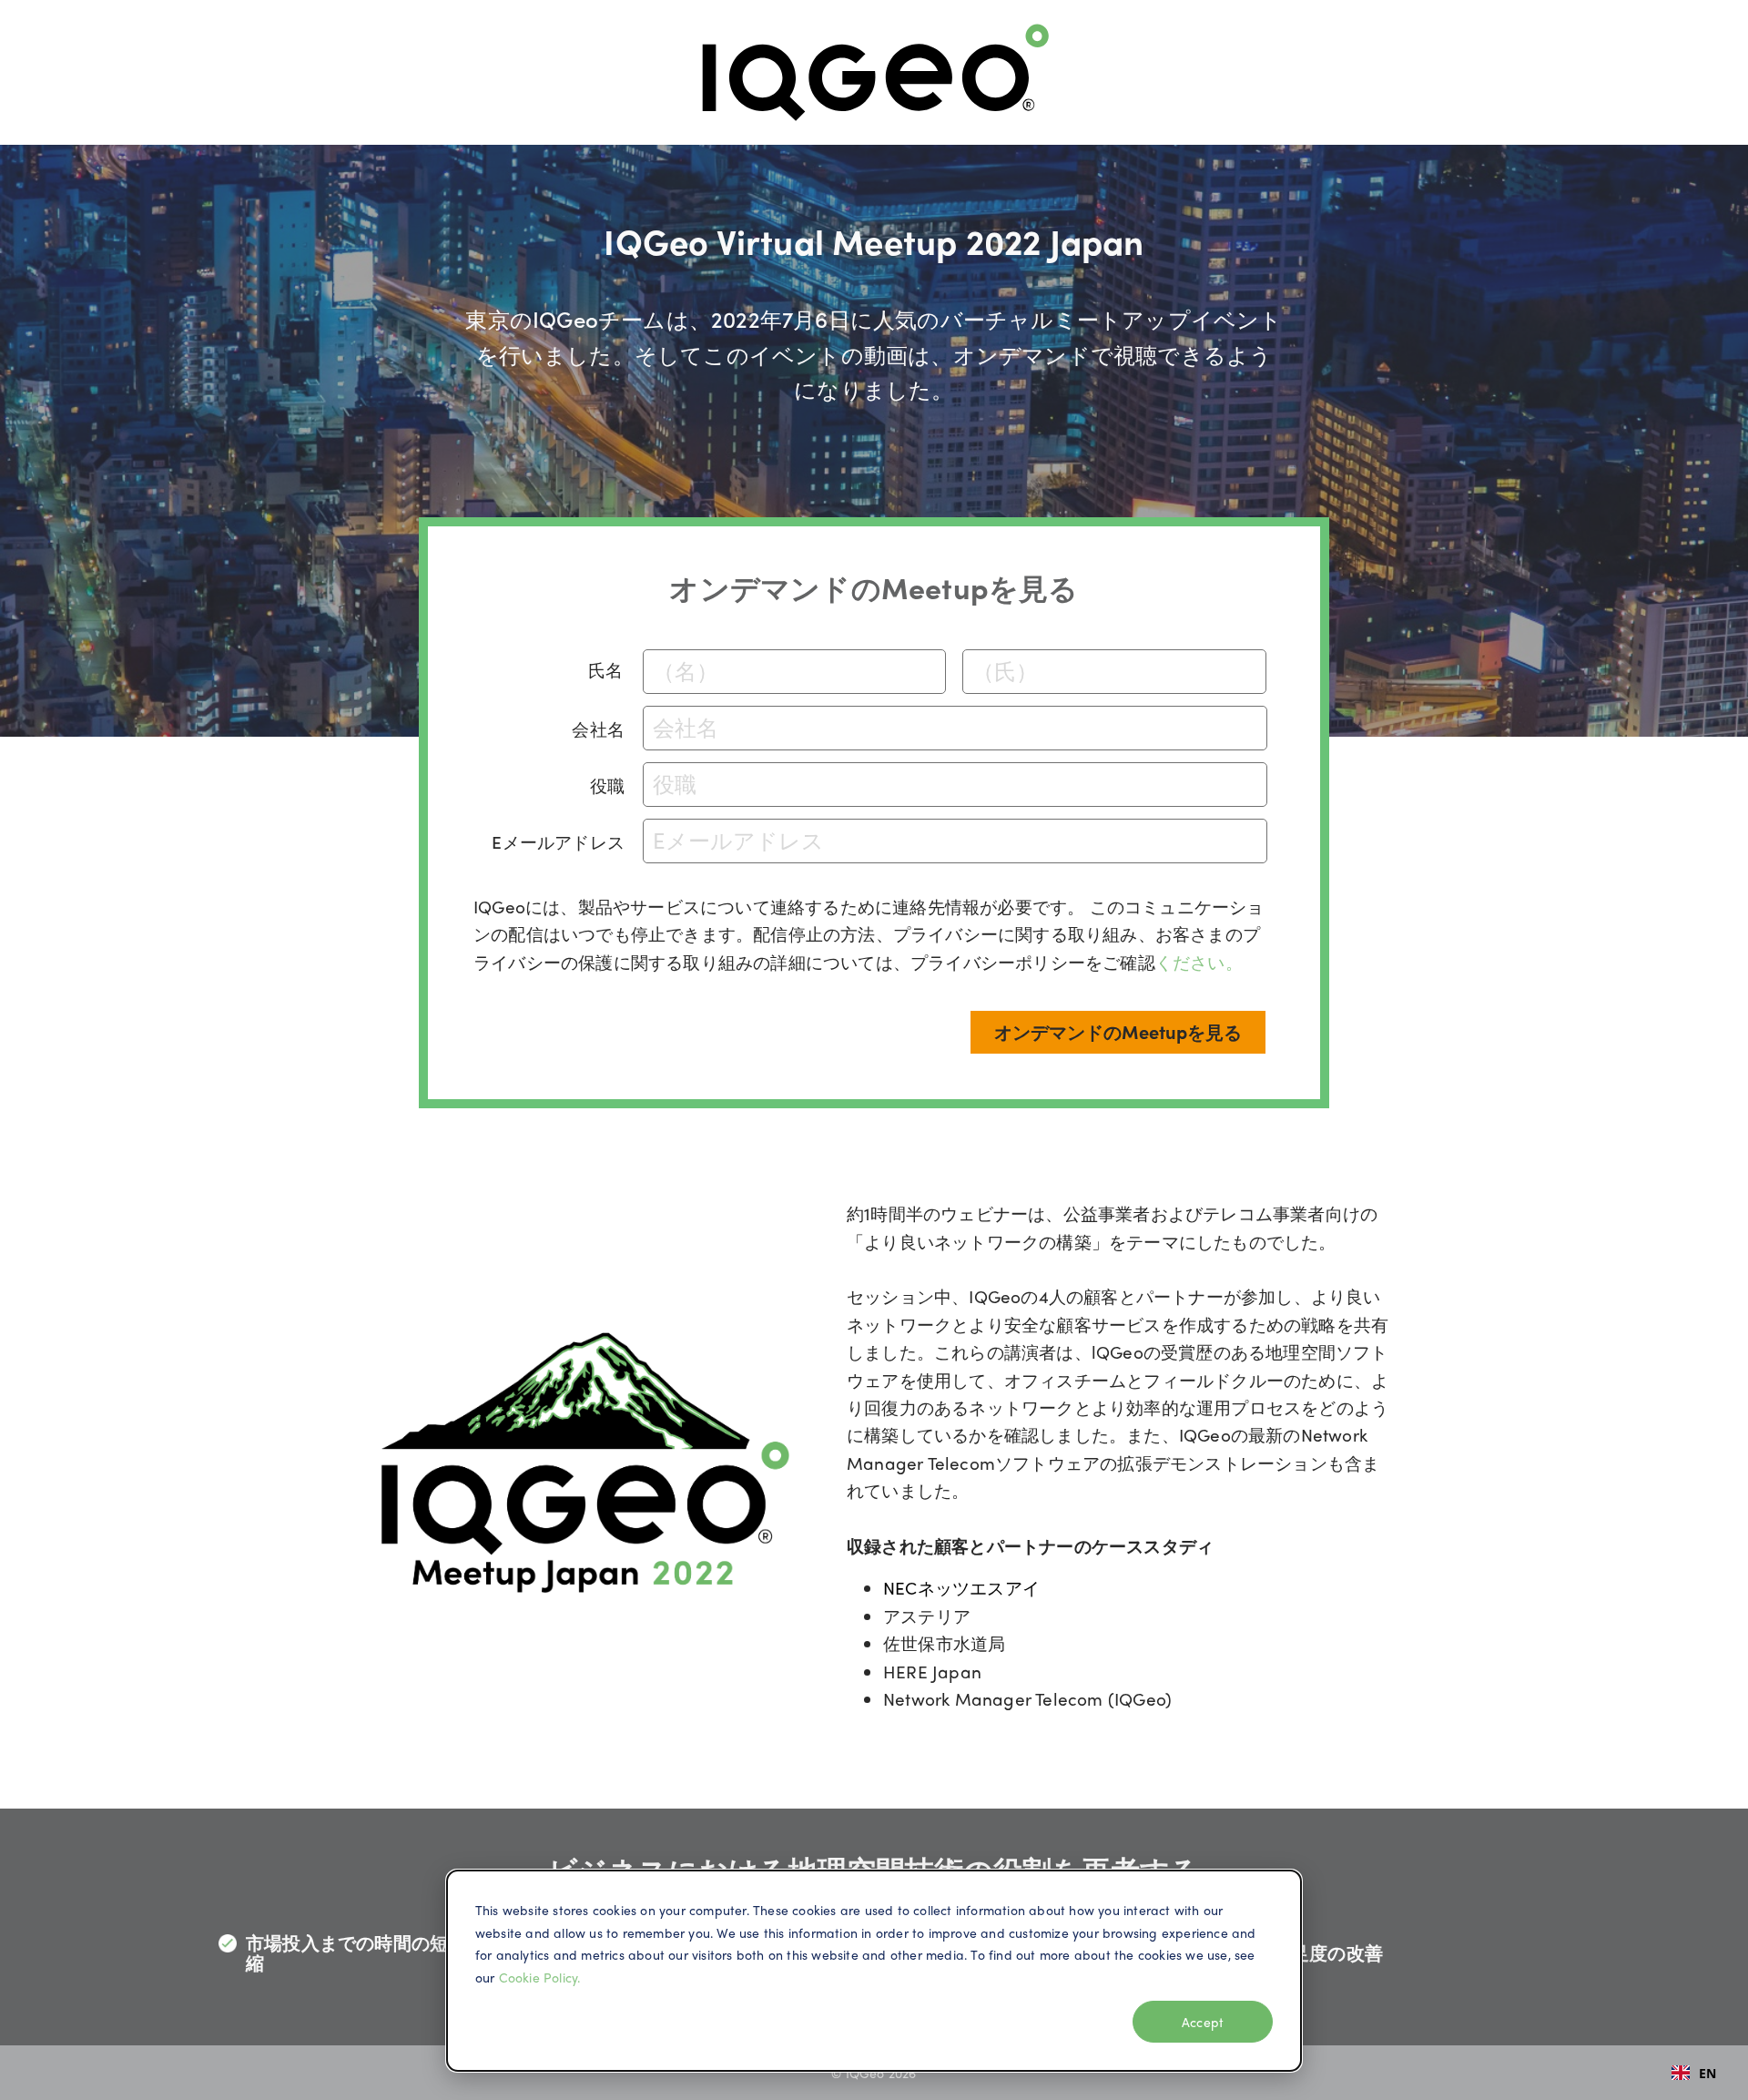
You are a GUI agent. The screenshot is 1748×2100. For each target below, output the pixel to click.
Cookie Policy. (540, 1977)
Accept (1203, 2022)
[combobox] (1694, 2073)
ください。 (1199, 962)
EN (1707, 2073)
